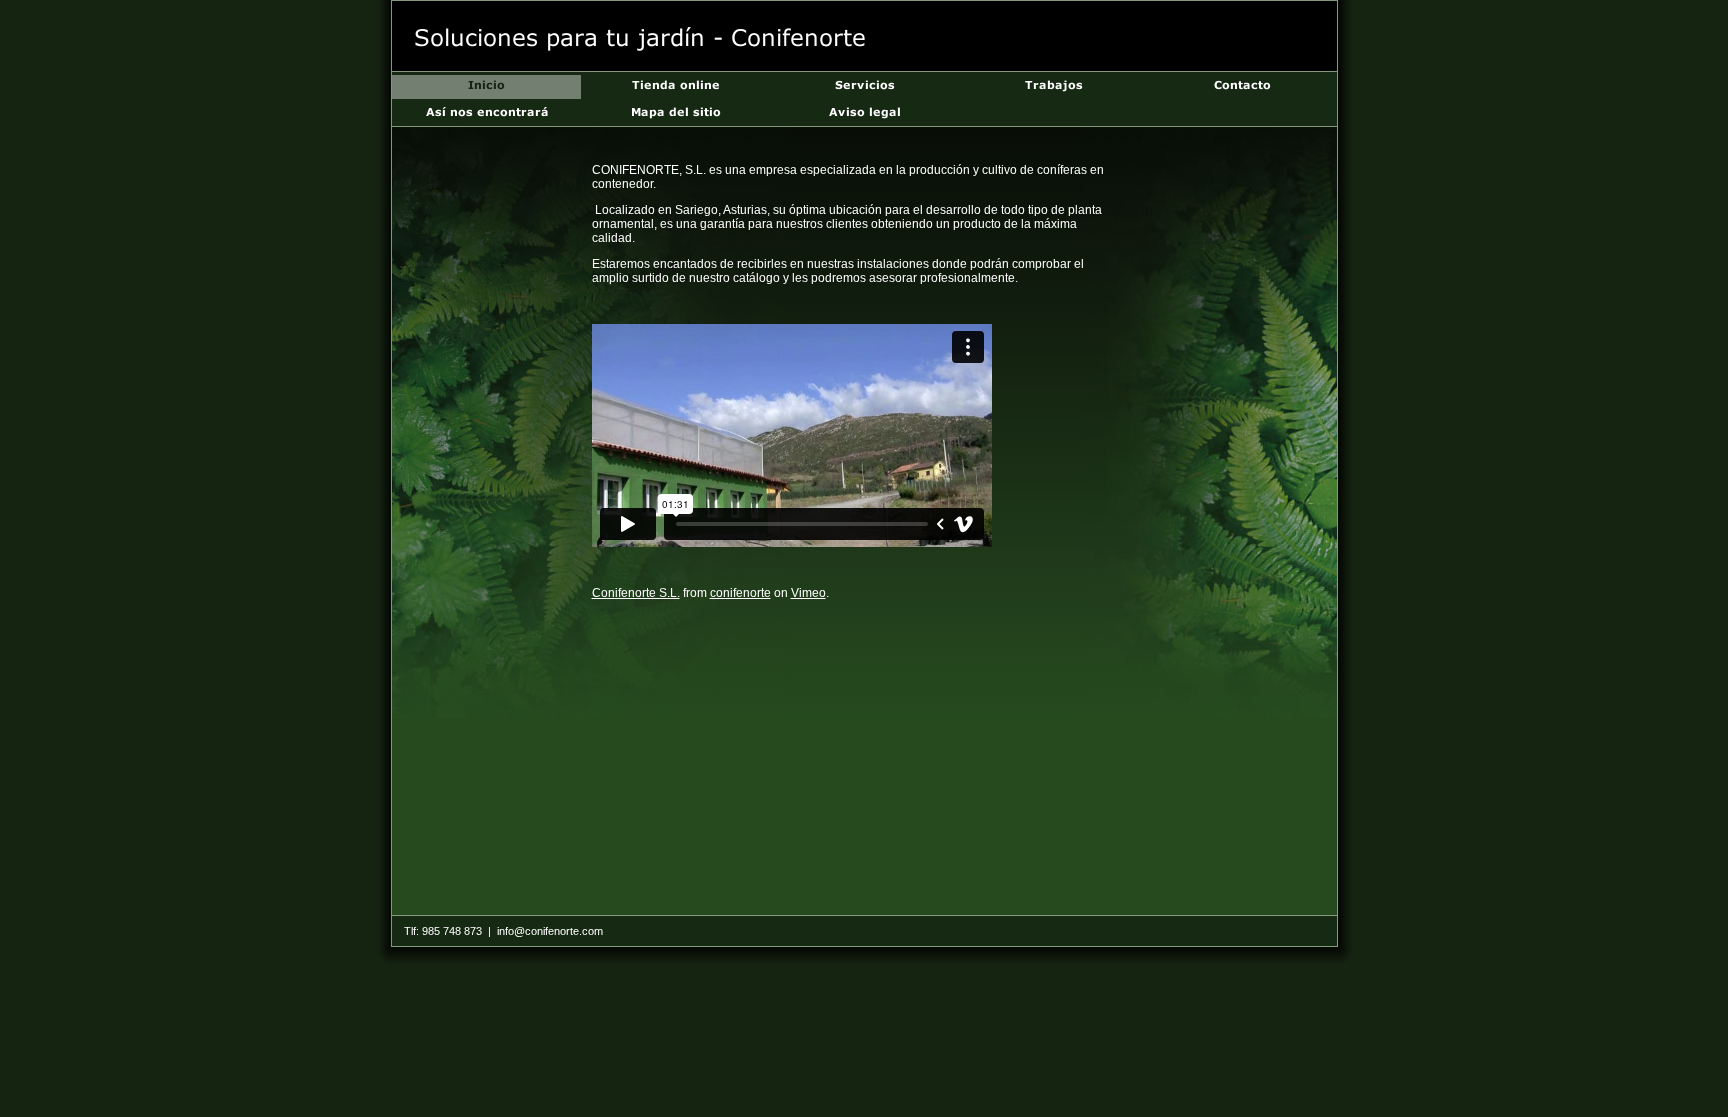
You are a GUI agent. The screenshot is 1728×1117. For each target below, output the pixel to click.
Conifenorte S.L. (636, 593)
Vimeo (808, 593)
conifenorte (740, 593)
